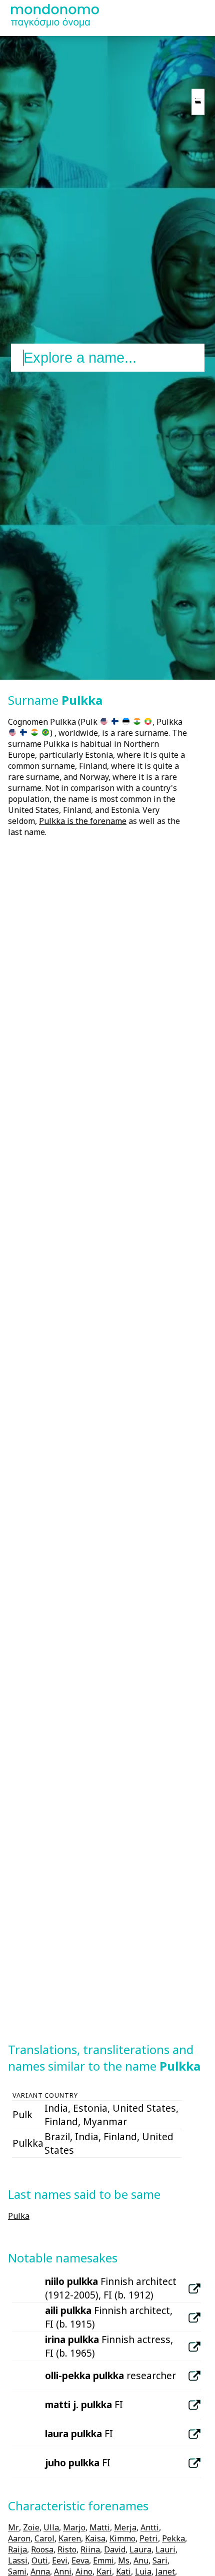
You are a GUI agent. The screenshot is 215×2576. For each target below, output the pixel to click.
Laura (140, 2549)
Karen (70, 2538)
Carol (44, 2538)
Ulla (51, 2527)
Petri (149, 2538)
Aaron (19, 2538)
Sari (160, 2560)
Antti (150, 2527)
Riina (90, 2549)
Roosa (42, 2549)
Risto (67, 2549)
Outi (40, 2560)
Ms (124, 2560)
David (115, 2549)
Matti (100, 2527)
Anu (141, 2560)
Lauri (165, 2549)
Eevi (60, 2560)
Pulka (19, 2216)
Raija (17, 2549)
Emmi (103, 2560)
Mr (13, 2527)
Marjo (74, 2527)
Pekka (173, 2538)
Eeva (80, 2560)
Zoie (31, 2527)
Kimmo (122, 2538)
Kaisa (95, 2538)
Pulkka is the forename (83, 821)
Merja (125, 2527)
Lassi (18, 2560)
